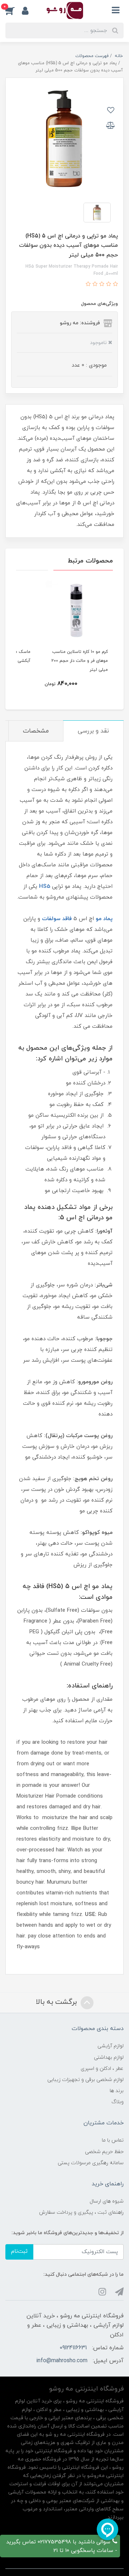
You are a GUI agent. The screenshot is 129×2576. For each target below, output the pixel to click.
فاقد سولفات (57, 919)
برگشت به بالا (57, 2002)
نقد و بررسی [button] (93, 731)
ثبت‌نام (19, 2252)
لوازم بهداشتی (109, 2057)
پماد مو (104, 919)
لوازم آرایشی (111, 2046)
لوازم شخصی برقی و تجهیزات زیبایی (85, 2080)
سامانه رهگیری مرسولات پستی (91, 2163)
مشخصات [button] (36, 731)
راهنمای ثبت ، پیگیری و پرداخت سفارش (81, 2212)
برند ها (117, 2091)
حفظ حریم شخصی (104, 2152)
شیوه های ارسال (107, 2201)
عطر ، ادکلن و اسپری (102, 2069)
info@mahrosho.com (62, 2361)
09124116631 (73, 2348)
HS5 (45, 887)
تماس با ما (113, 2140)
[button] (14, 10)
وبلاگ (118, 2102)
